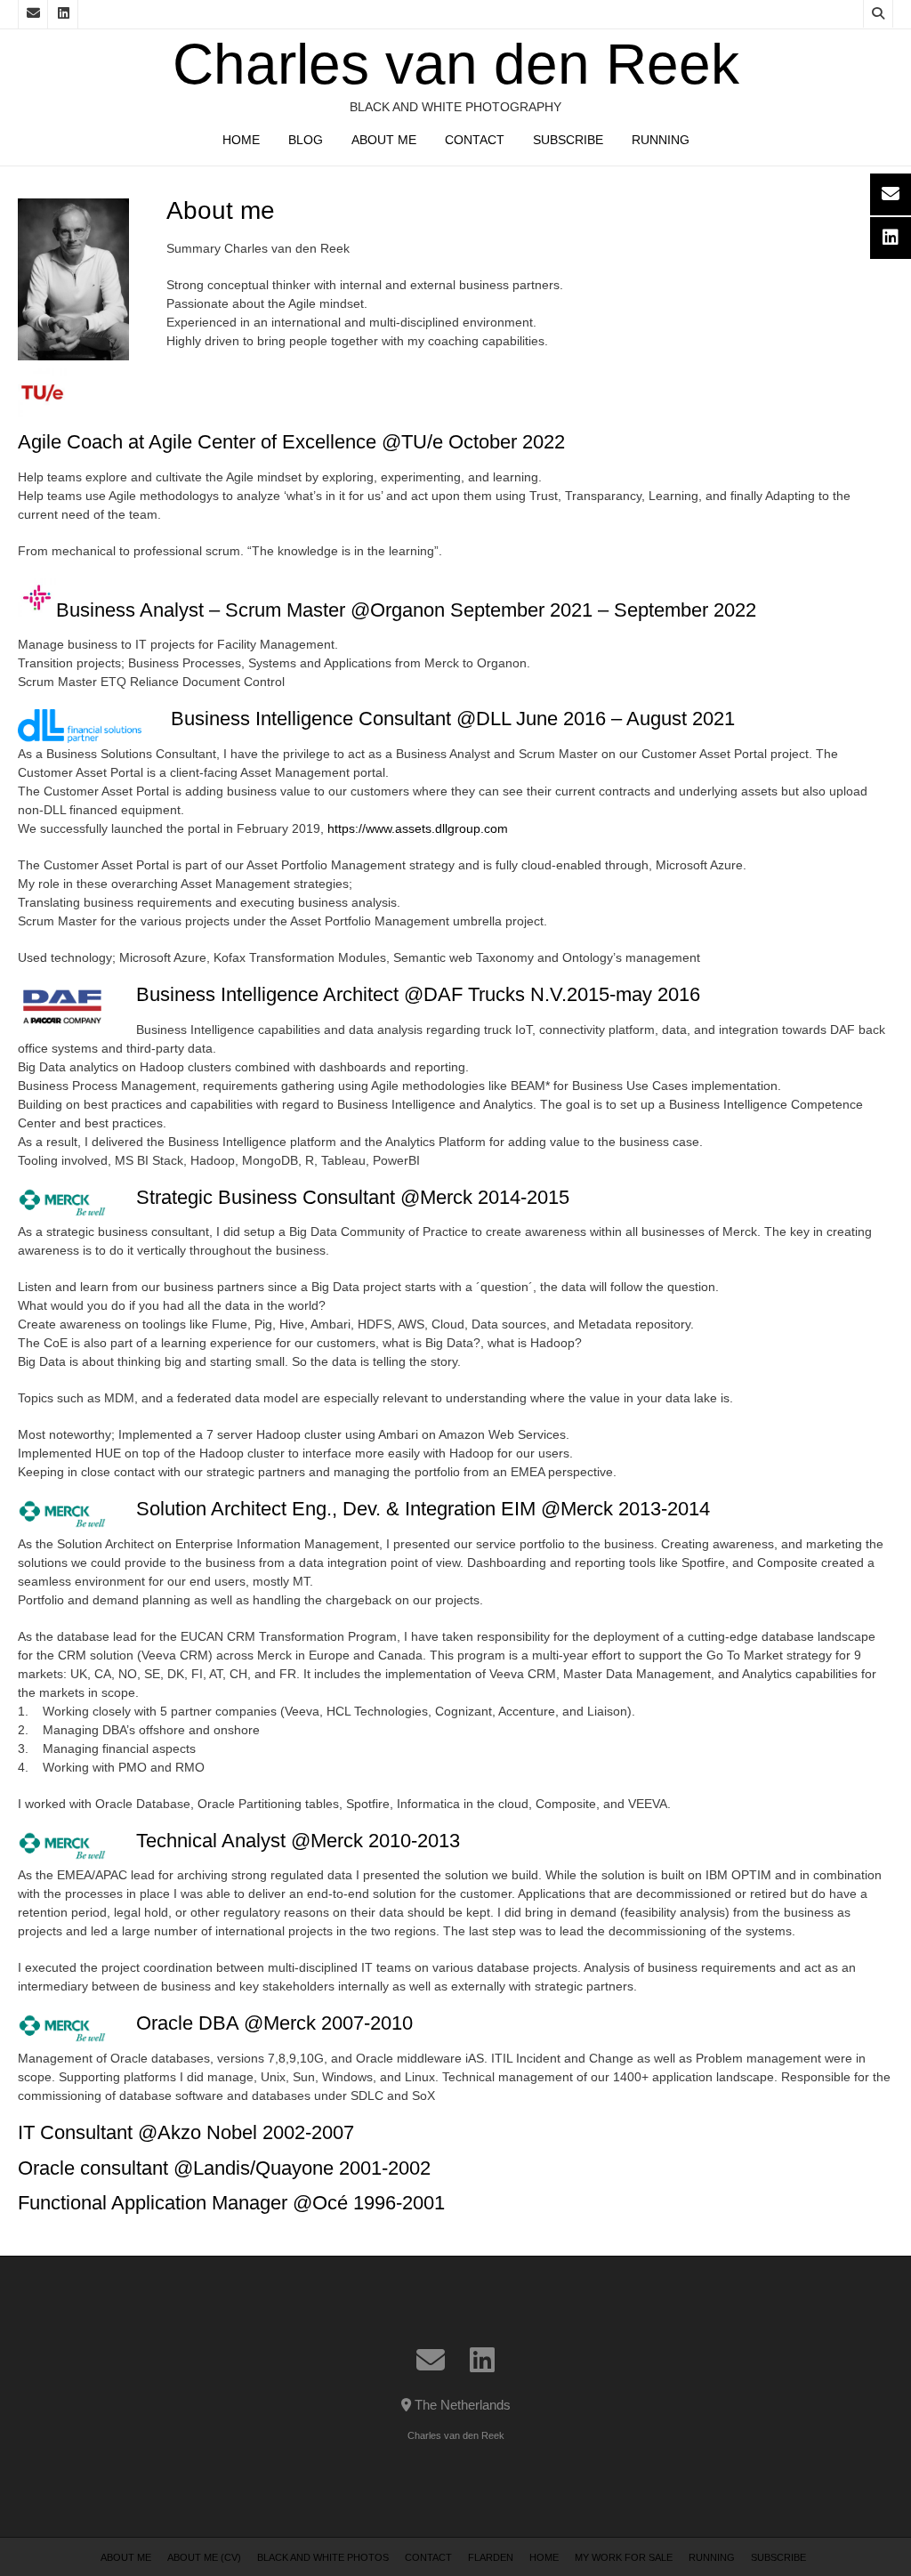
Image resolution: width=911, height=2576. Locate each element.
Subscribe (568, 140)
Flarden (491, 2557)
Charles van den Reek (456, 64)
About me (384, 140)
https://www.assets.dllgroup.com (418, 828)
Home (241, 140)
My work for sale (624, 2557)
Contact (475, 140)
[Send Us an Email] (33, 14)
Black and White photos (323, 2557)
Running (661, 140)
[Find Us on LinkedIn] (63, 14)
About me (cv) (204, 2557)
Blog (306, 140)
